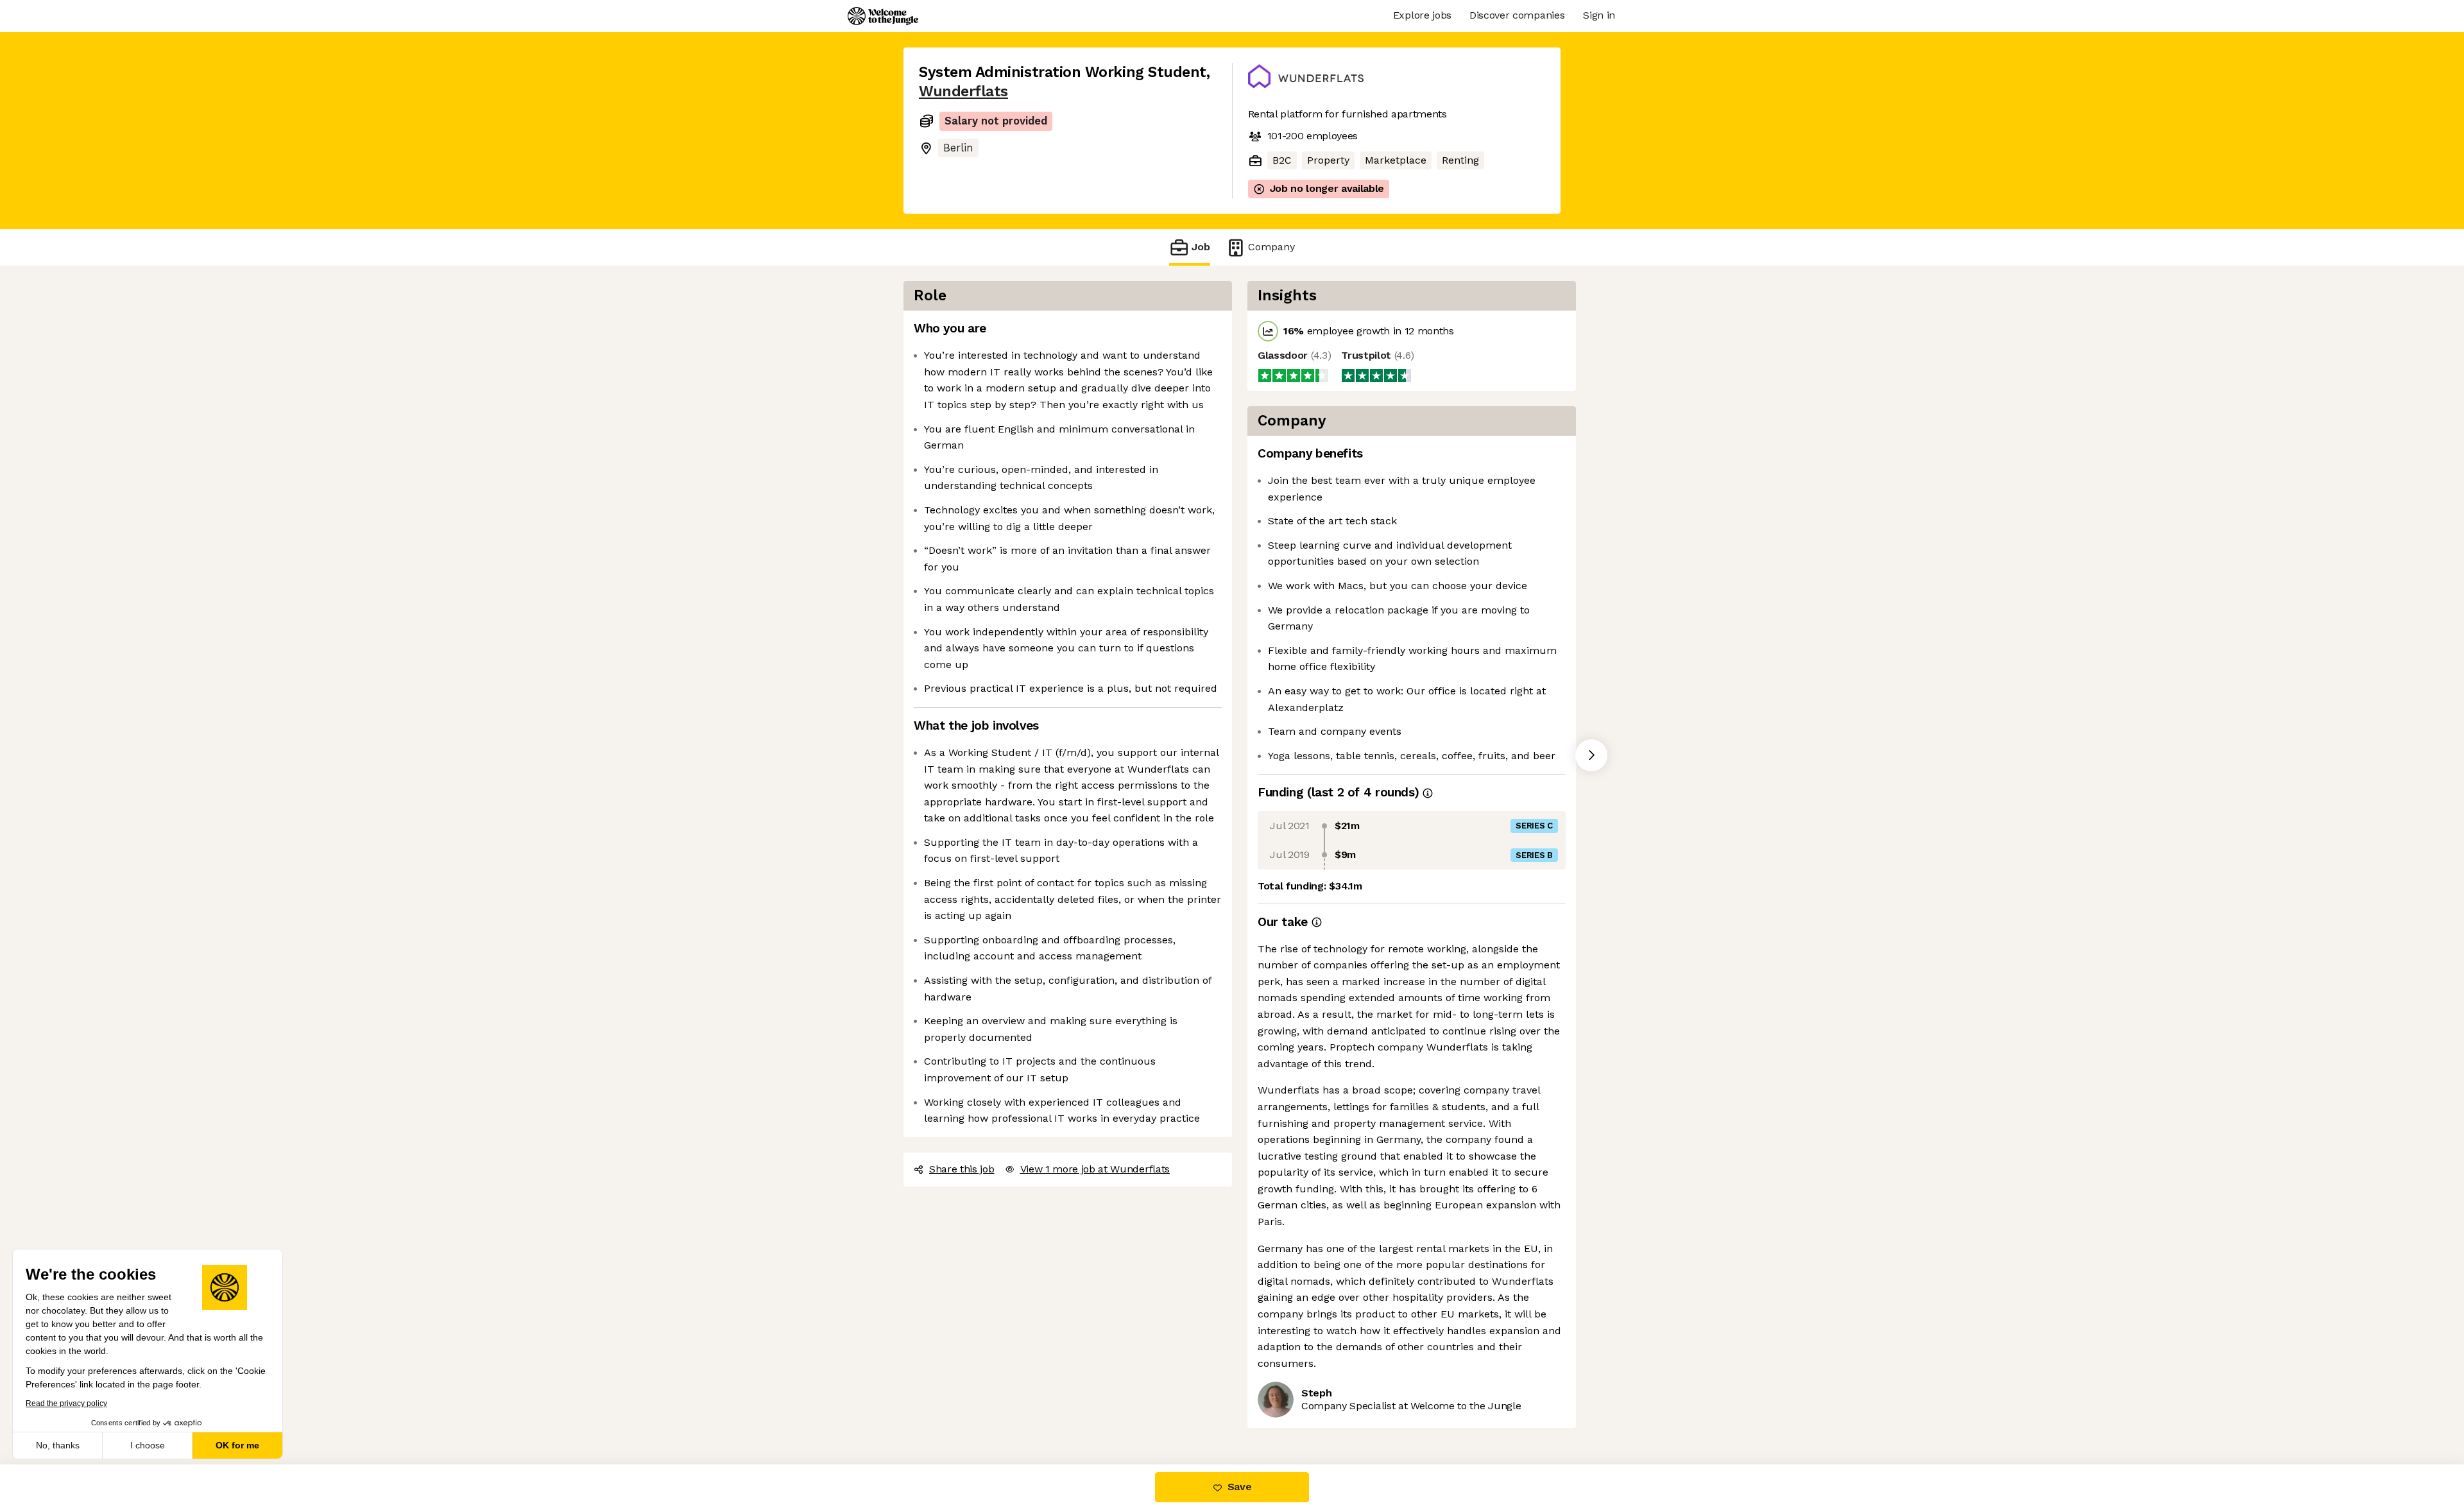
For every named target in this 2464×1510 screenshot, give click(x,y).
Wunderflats (963, 91)
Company (1271, 247)
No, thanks (58, 1445)
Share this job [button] (962, 1169)
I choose (148, 1445)
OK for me (237, 1445)
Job (1201, 247)
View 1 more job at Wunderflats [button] (1095, 1169)
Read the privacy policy (66, 1403)
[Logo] (883, 16)
